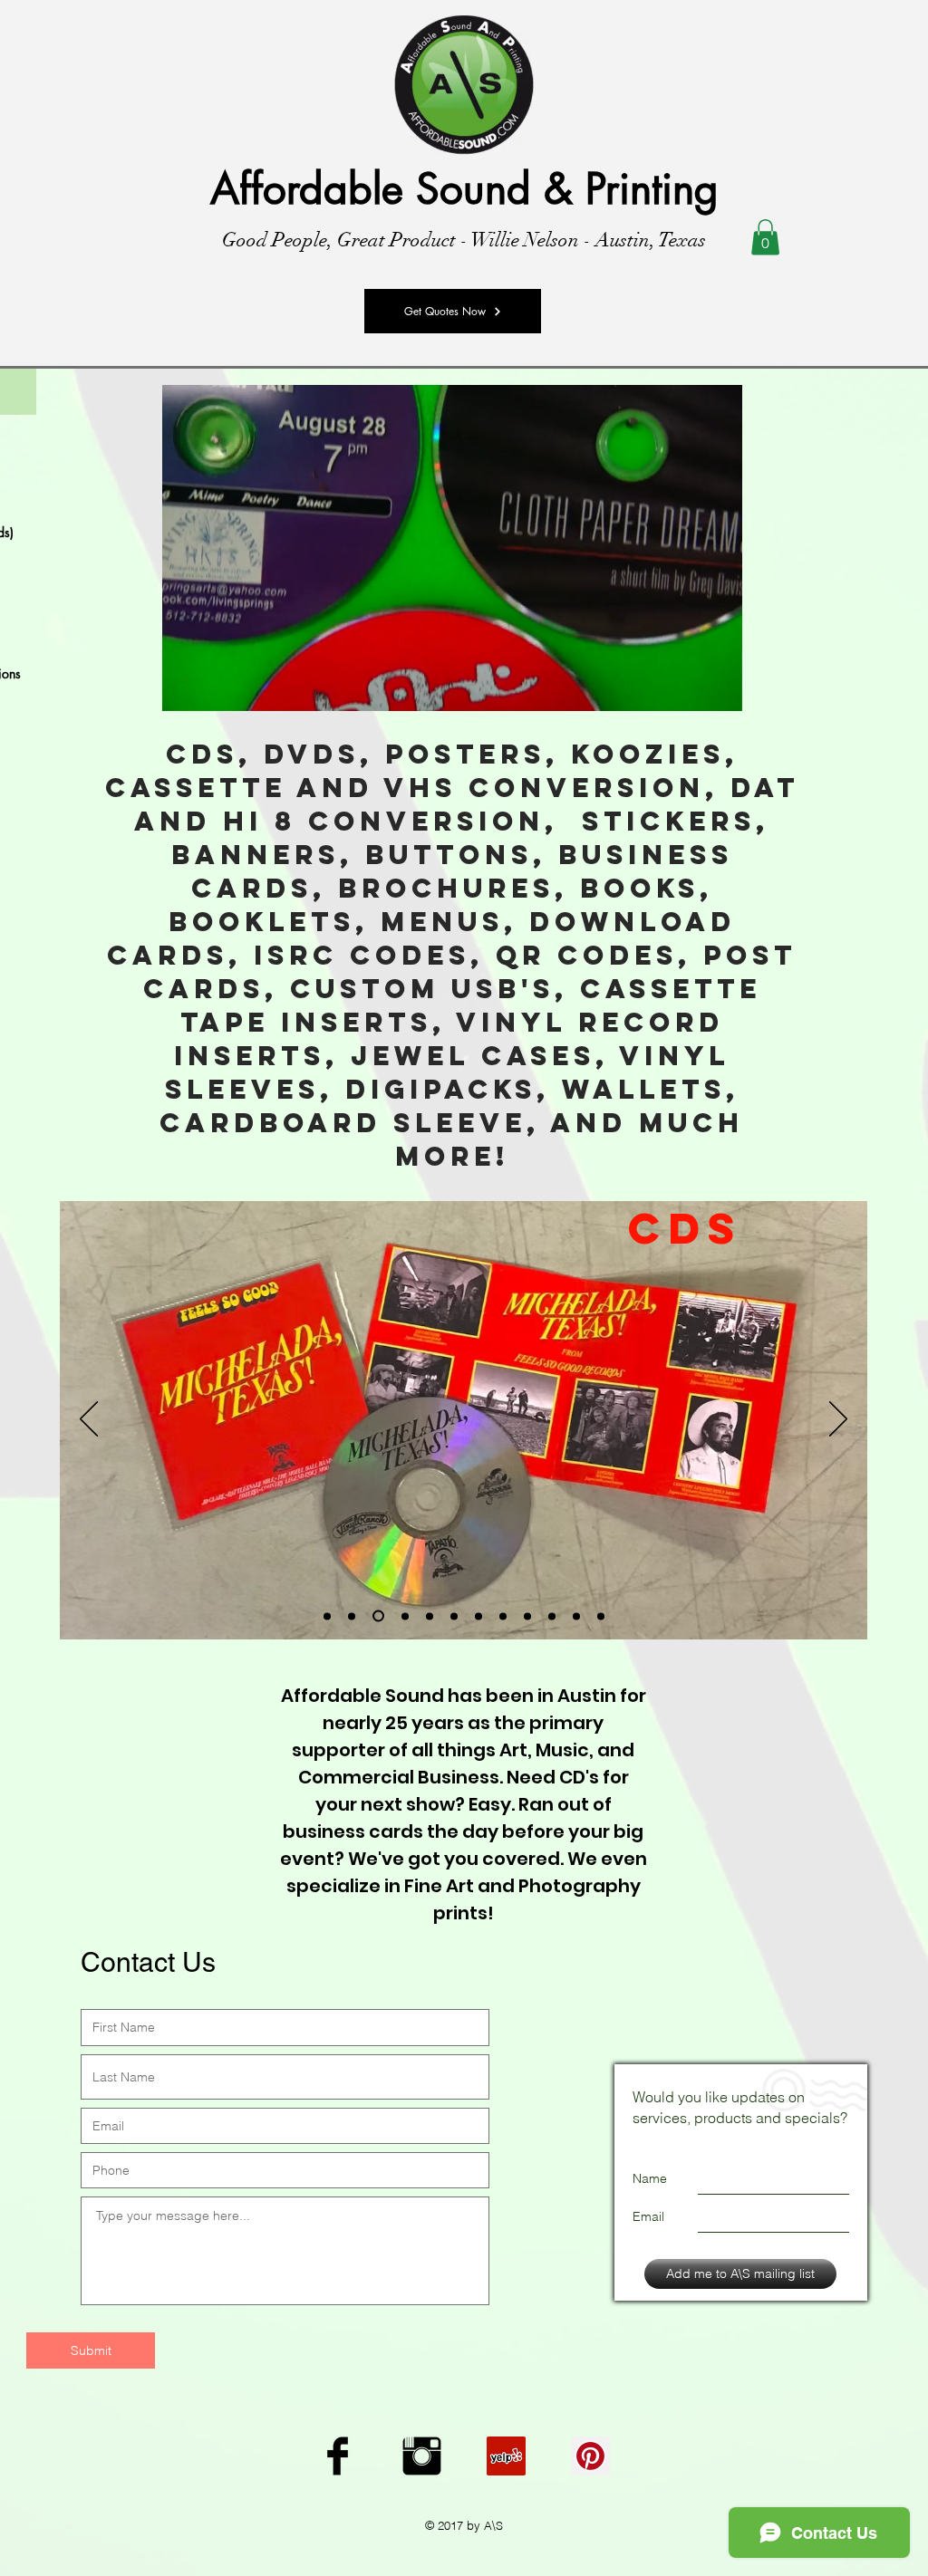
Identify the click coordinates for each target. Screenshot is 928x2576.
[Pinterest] (590, 2456)
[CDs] (327, 1616)
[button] (765, 237)
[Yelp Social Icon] (506, 2456)
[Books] (478, 1616)
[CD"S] (376, 1616)
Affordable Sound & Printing (464, 188)
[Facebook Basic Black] (338, 2456)
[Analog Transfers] (352, 1616)
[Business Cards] (403, 1616)
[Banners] (454, 1616)
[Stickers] (430, 1616)
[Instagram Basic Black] (422, 2456)
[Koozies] (527, 1616)
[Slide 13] (601, 1616)
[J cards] (503, 1616)
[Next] (838, 1420)
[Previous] (89, 1420)
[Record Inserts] (576, 1616)
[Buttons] (552, 1616)
